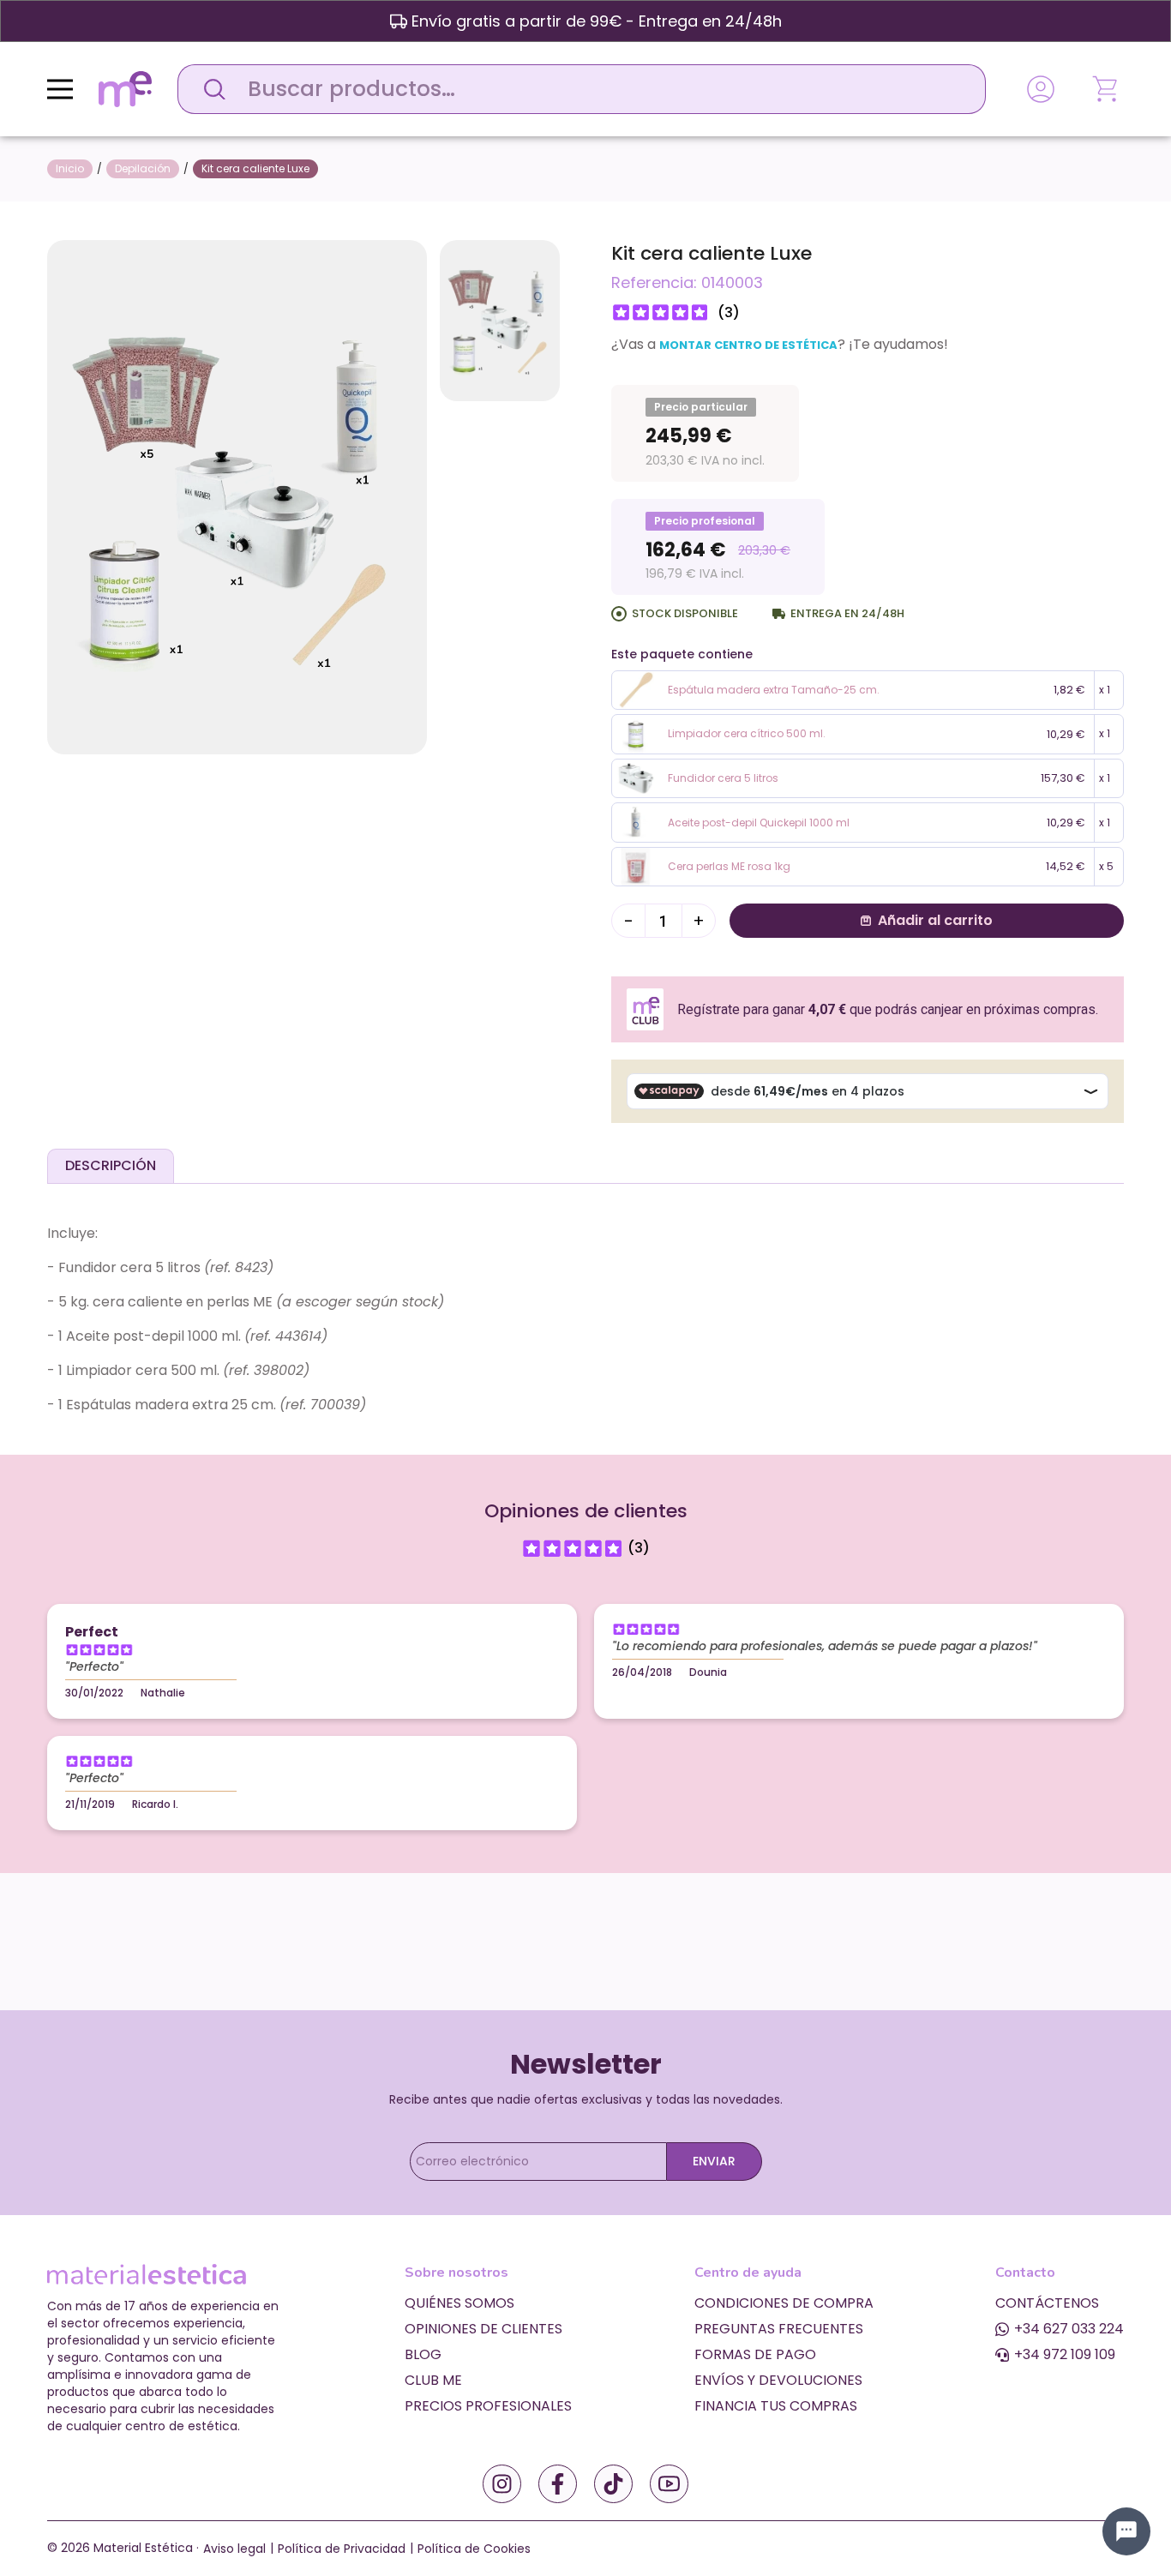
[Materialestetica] (125, 88)
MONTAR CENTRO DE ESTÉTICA (748, 345)
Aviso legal (234, 2549)
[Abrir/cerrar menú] (60, 89)
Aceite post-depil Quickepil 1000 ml (759, 823)
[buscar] (210, 89)
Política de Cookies (474, 2549)
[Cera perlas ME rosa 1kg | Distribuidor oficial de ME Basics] (636, 866)
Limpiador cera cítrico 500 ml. (747, 733)
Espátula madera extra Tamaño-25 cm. (774, 690)
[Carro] (1107, 89)
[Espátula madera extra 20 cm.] (636, 689)
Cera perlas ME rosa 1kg (729, 866)
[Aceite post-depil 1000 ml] (636, 822)
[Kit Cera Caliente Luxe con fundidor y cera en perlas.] (237, 496)
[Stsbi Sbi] (502, 2484)
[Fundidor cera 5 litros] (636, 777)
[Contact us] (1126, 2531)
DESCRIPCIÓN (111, 1165)
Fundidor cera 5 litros (723, 778)
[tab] (111, 1166)
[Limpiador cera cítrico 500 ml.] (636, 733)
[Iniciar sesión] (1041, 89)
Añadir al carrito (935, 920)
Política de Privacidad (342, 2549)
